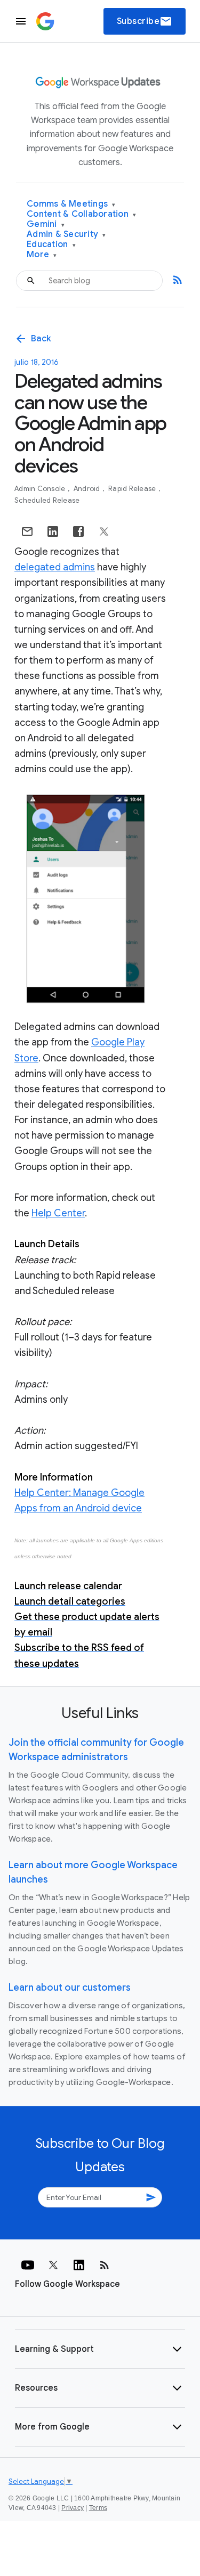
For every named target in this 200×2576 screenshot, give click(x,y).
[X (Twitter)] (53, 2265)
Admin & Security (66, 235)
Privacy (73, 2508)
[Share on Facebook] (78, 531)
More (42, 255)
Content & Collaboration (81, 214)
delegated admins (55, 567)
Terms (98, 2508)
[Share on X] (104, 531)
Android (88, 489)
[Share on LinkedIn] (53, 531)
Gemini (46, 224)
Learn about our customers (70, 1988)
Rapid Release (133, 489)
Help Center (58, 1213)
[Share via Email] (27, 531)
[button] (100, 2349)
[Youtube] (28, 2265)
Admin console (41, 489)
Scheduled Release (47, 500)
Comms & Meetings (71, 204)
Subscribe (145, 21)
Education (51, 245)
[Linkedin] (79, 2265)
